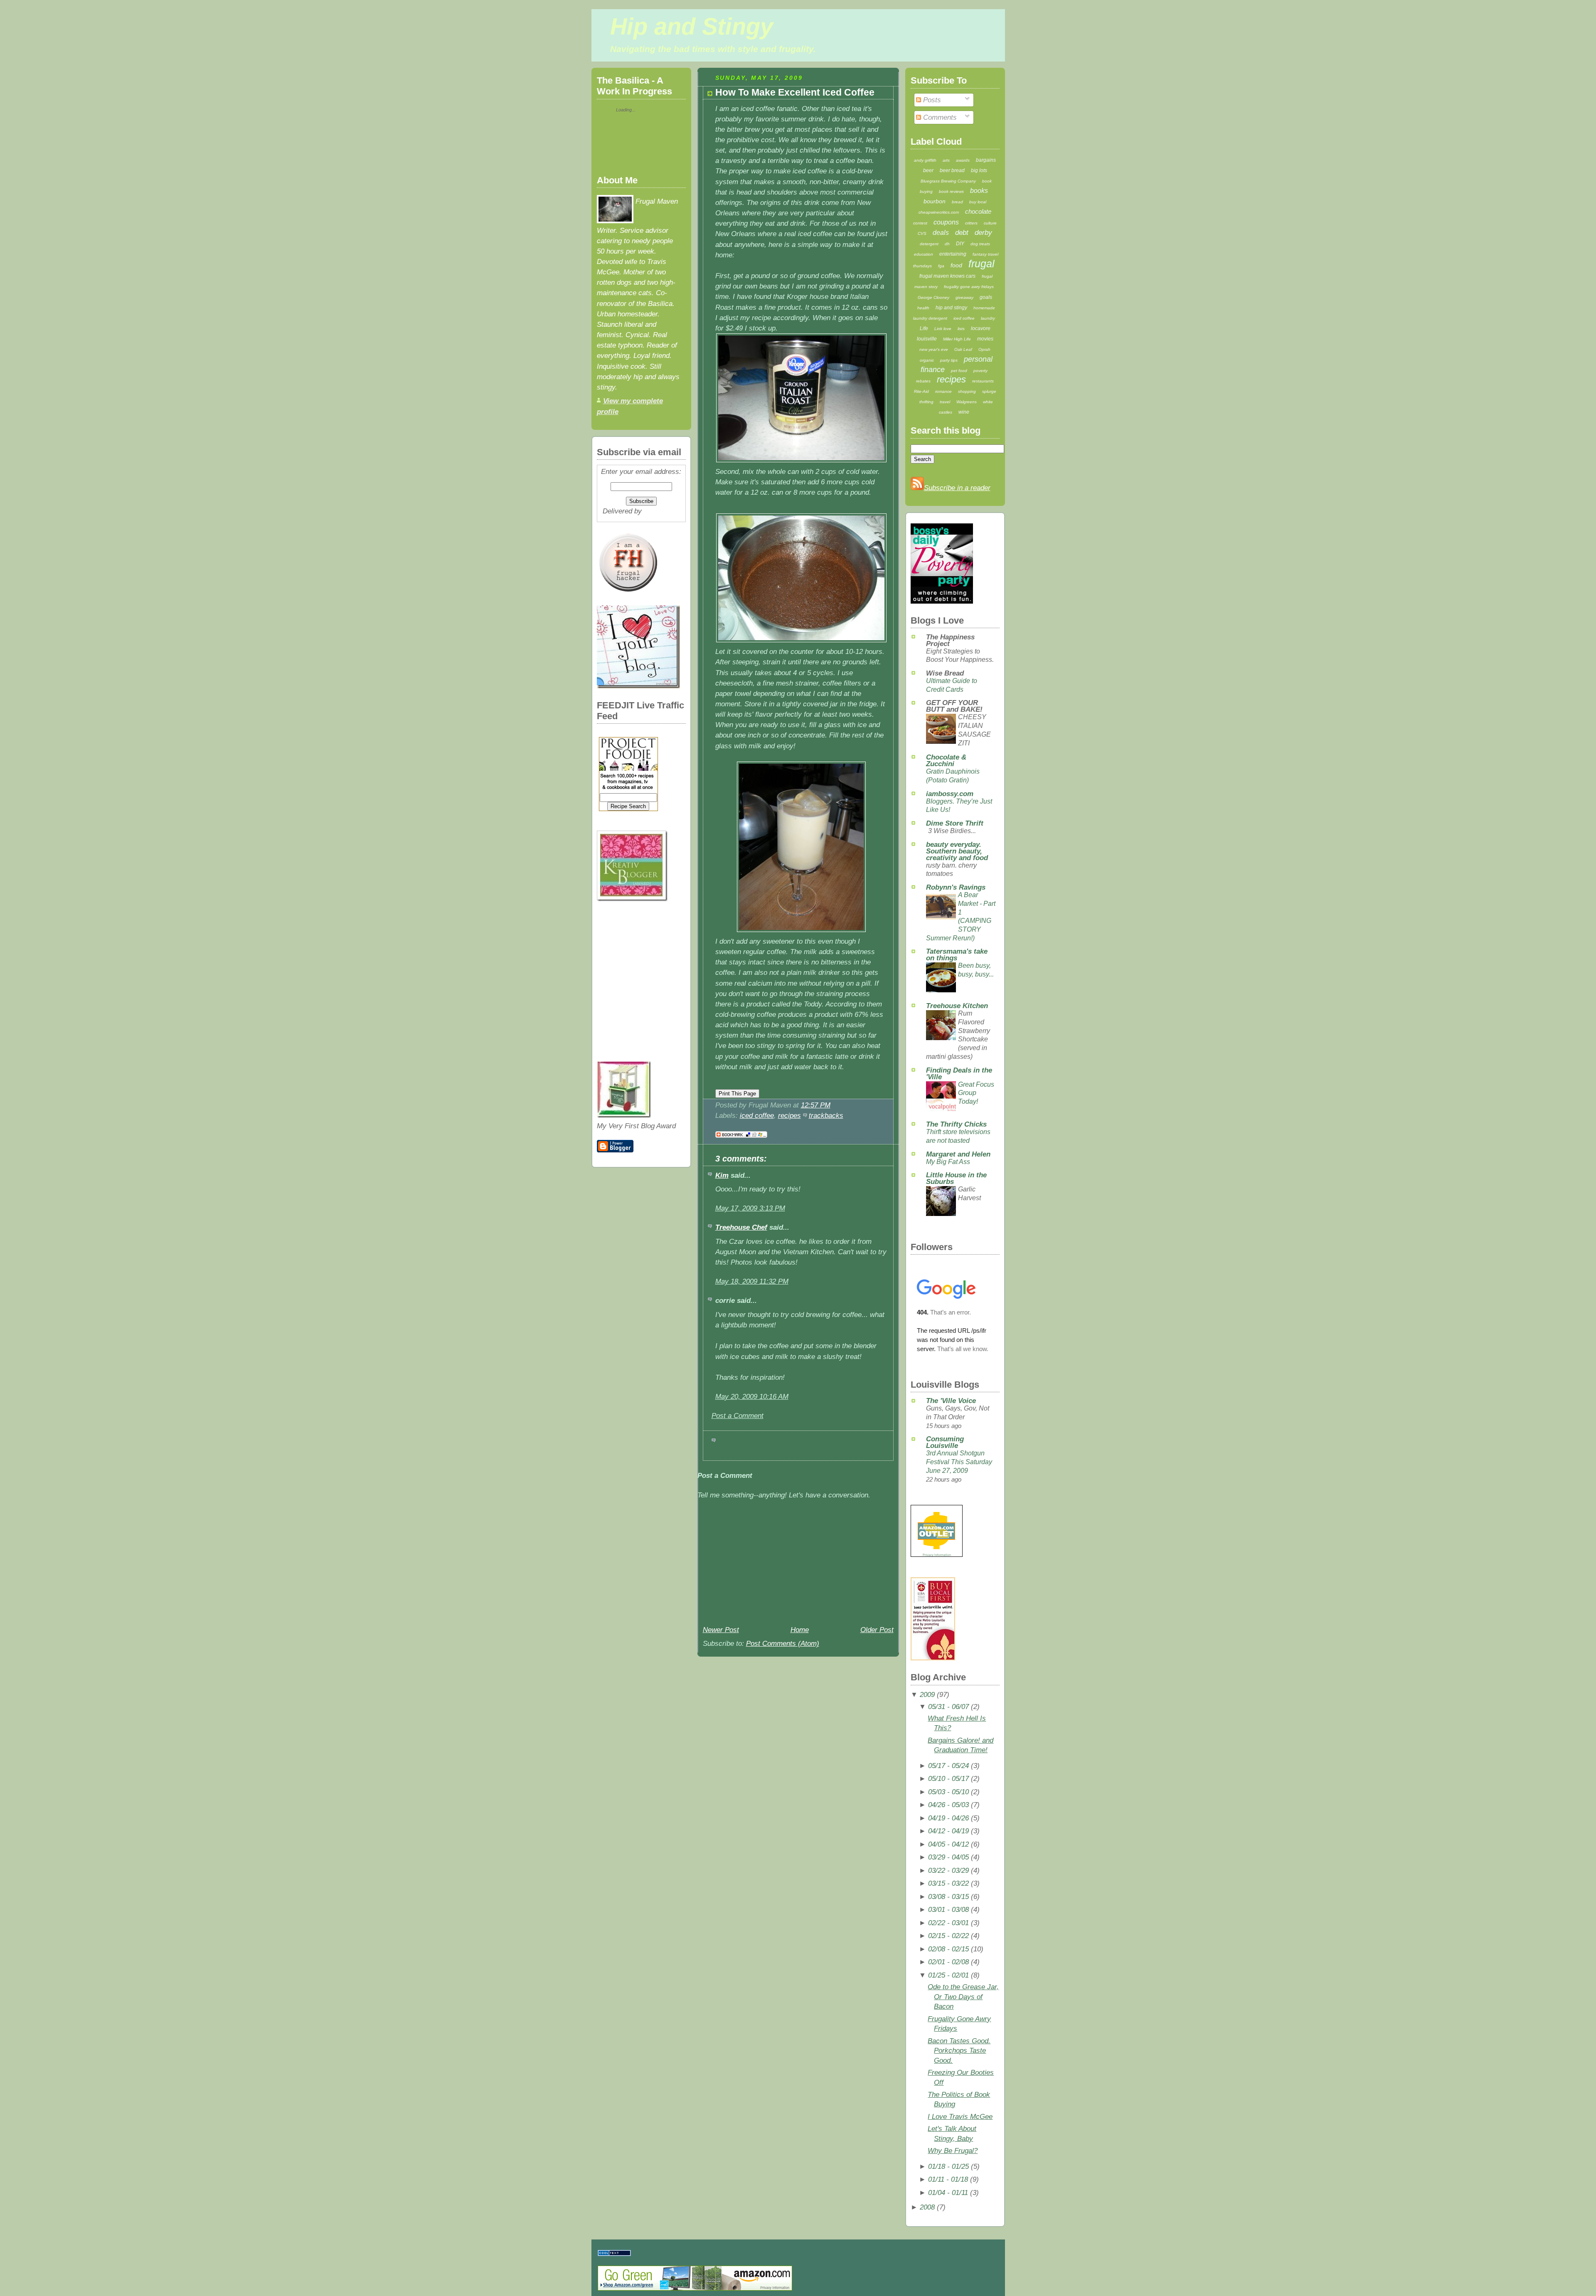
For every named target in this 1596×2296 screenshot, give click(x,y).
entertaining (953, 254)
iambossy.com (950, 794)
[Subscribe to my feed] (917, 488)
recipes (789, 1116)
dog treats (980, 244)
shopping (967, 391)
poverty (980, 371)
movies (985, 339)
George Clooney (933, 297)
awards (963, 160)
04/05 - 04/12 (948, 1844)
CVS (922, 233)
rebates (923, 381)
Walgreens (967, 402)
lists (961, 329)
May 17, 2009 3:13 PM (750, 1208)
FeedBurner (662, 511)
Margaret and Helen (958, 1154)
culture (990, 223)
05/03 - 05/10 (948, 1792)
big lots (979, 170)
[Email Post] (834, 1105)
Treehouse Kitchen (957, 1006)
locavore (981, 328)
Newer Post (721, 1630)
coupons (946, 222)
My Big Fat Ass (948, 1162)
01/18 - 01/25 (948, 2167)
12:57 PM (816, 1105)
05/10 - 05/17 (948, 1779)
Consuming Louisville (945, 1442)
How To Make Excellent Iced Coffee (795, 92)
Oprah (984, 349)
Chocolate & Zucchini (946, 761)
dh (947, 244)
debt (962, 233)
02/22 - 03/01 (948, 1923)
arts (946, 160)
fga (941, 266)
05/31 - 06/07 (948, 1707)
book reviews (951, 191)
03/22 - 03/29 (948, 1871)
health (923, 308)
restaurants (983, 381)
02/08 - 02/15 (948, 1949)
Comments (939, 117)
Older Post (877, 1630)
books (979, 191)
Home (800, 1630)
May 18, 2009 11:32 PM (752, 1281)
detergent (929, 244)
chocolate (978, 211)
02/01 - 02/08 (948, 1962)
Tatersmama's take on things (957, 955)
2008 (927, 2207)
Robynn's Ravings (956, 887)
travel (945, 402)
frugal (981, 264)
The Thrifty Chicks (956, 1124)
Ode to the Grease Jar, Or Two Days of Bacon (963, 1997)
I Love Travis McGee (960, 2117)
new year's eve (934, 349)
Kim (722, 1175)
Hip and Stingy (692, 27)
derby (983, 233)
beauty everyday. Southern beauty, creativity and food (957, 851)
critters (971, 223)
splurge (989, 391)
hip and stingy (951, 308)
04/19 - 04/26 (948, 1818)
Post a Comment (738, 1416)
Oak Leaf (963, 349)
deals (941, 233)
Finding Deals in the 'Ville (959, 1074)
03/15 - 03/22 (948, 1883)
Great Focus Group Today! (976, 1093)
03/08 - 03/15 (948, 1897)
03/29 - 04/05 (948, 1857)
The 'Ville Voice (951, 1401)
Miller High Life (957, 339)
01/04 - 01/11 (948, 2193)
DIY (960, 244)
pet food (959, 371)
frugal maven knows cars (947, 276)
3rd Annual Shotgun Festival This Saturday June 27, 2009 (959, 1462)
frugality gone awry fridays (969, 287)
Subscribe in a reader (957, 488)
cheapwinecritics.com (939, 212)
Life (924, 328)
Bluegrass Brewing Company (948, 181)
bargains (986, 160)
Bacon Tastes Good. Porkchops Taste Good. (959, 2051)
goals (986, 297)
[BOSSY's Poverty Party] (942, 601)
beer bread (952, 170)
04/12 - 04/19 (948, 1831)
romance (943, 391)
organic (927, 360)
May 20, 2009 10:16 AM (752, 1397)
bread (957, 202)
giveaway (964, 297)
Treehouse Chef (741, 1227)
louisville (927, 339)
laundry (988, 318)
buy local (978, 202)
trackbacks (826, 1116)
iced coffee (757, 1116)
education (924, 254)
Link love (943, 329)
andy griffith (925, 160)
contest (920, 223)
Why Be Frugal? (953, 2151)
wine (964, 412)
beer (928, 170)
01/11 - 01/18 (948, 2179)
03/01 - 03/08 (948, 1910)
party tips (949, 360)
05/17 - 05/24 (948, 1766)
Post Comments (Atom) (783, 1644)
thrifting (926, 402)
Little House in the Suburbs (956, 1178)
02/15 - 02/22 (948, 1936)
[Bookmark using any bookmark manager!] (741, 1138)
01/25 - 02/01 (948, 1975)
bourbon (935, 201)
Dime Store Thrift (955, 823)
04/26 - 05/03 (948, 1805)
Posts (931, 100)
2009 (927, 1695)
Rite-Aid (921, 391)
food (956, 265)
